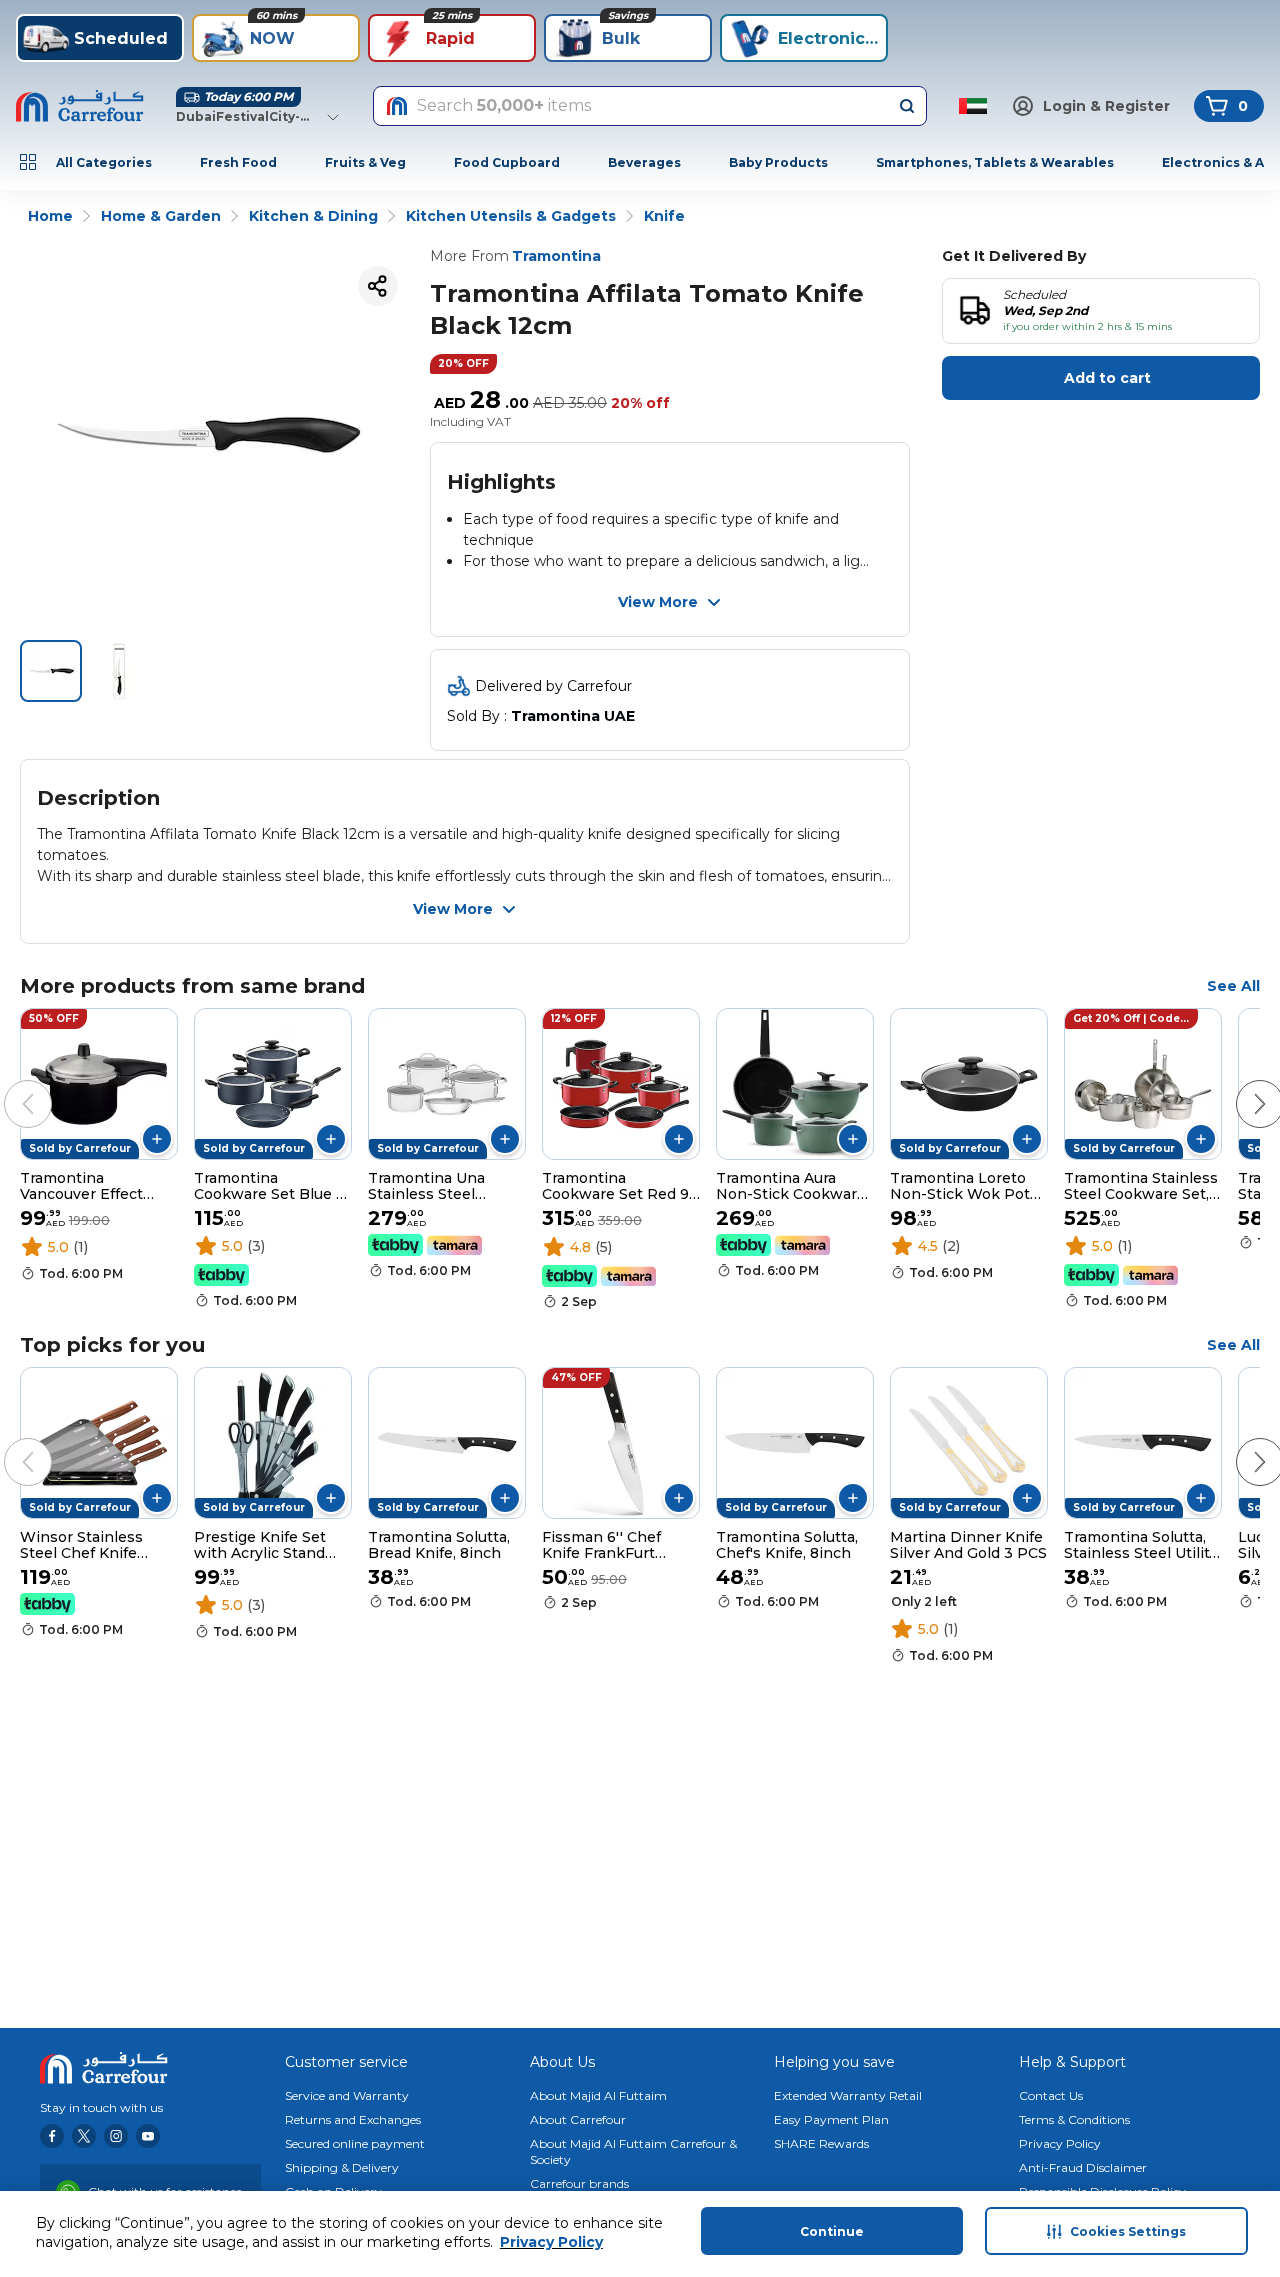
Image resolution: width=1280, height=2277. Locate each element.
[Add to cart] (157, 1139)
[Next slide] (1240, 1084)
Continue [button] (832, 2231)
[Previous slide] (8, 1084)
